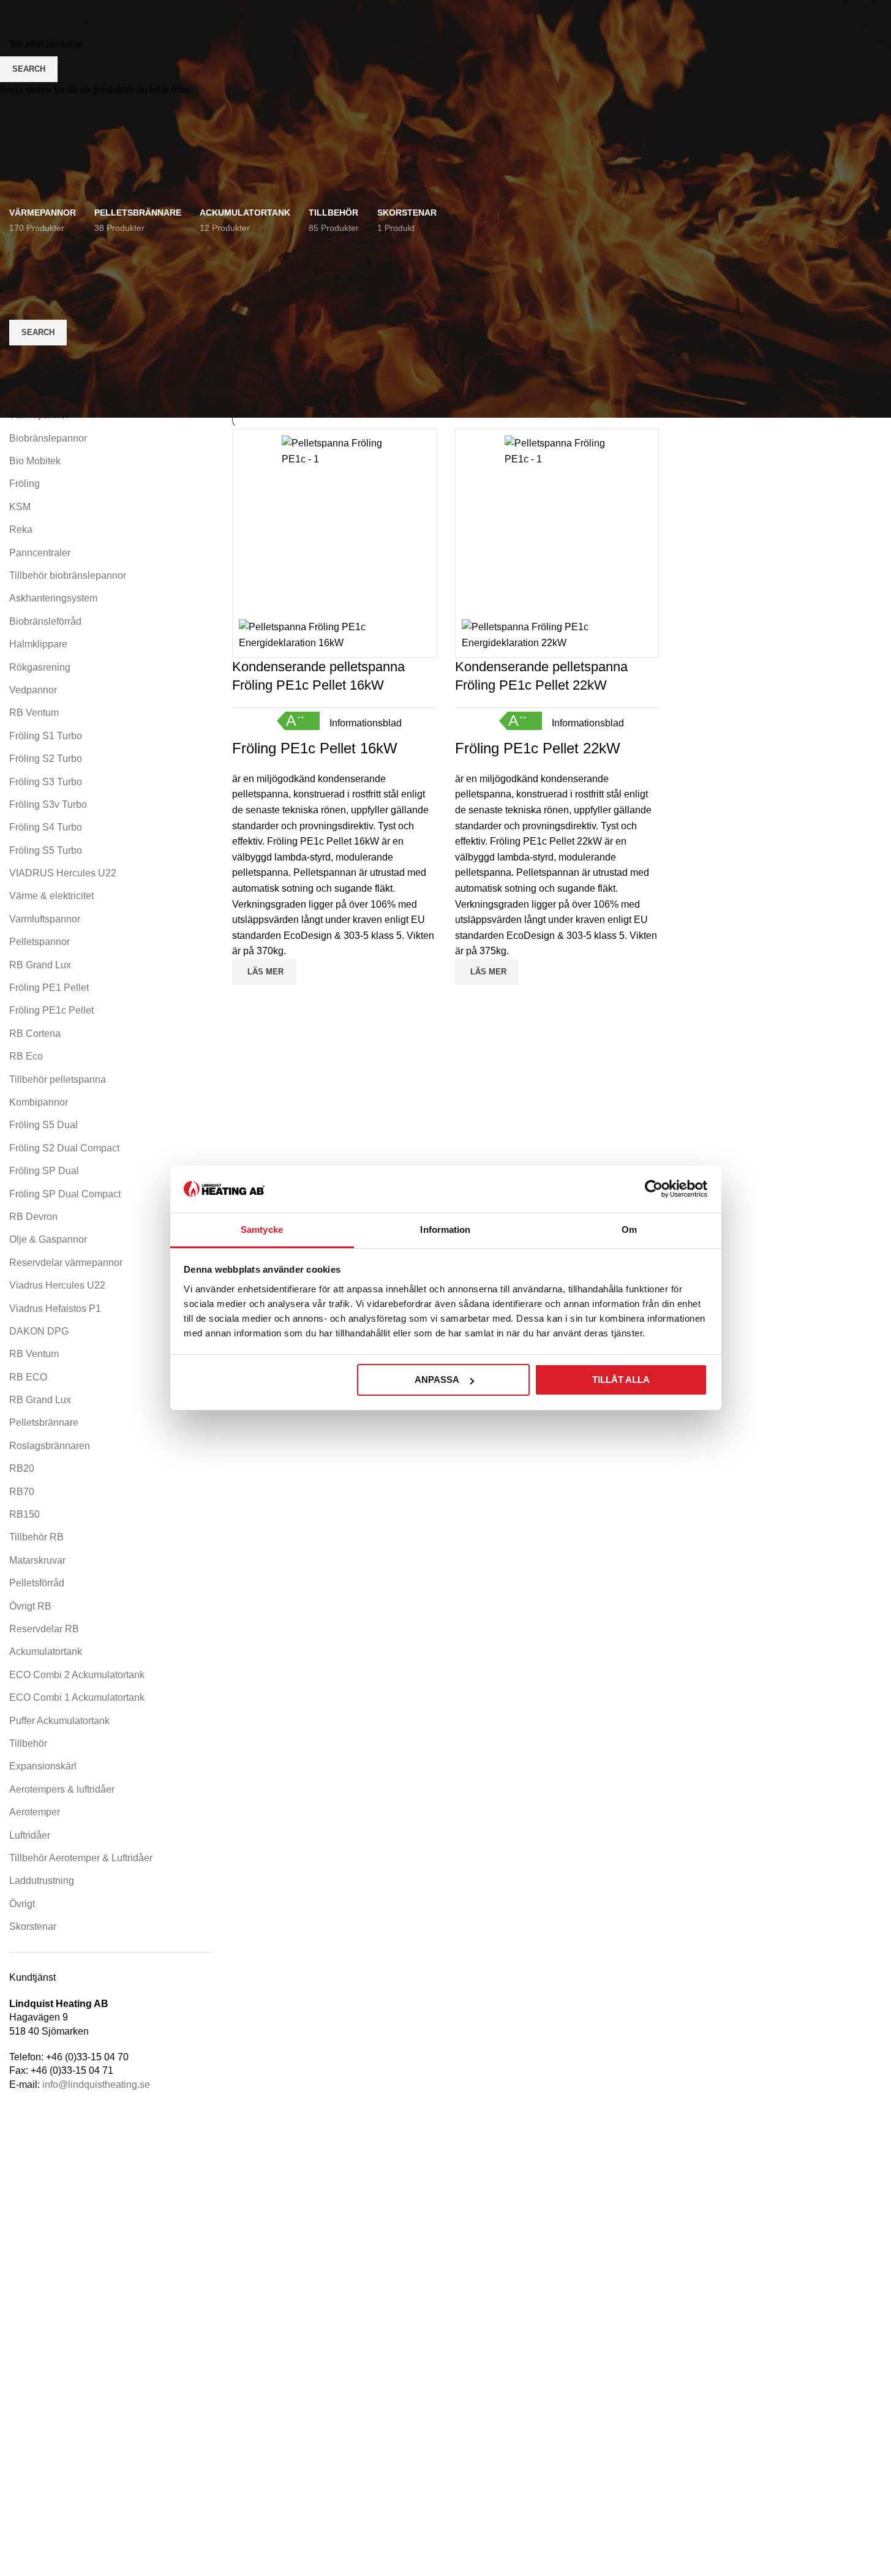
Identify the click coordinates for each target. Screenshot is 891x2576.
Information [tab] (445, 1230)
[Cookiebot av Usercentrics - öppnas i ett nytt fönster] (654, 1189)
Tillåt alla (621, 1380)
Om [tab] (629, 1230)
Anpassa (437, 1380)
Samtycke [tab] (262, 1230)
